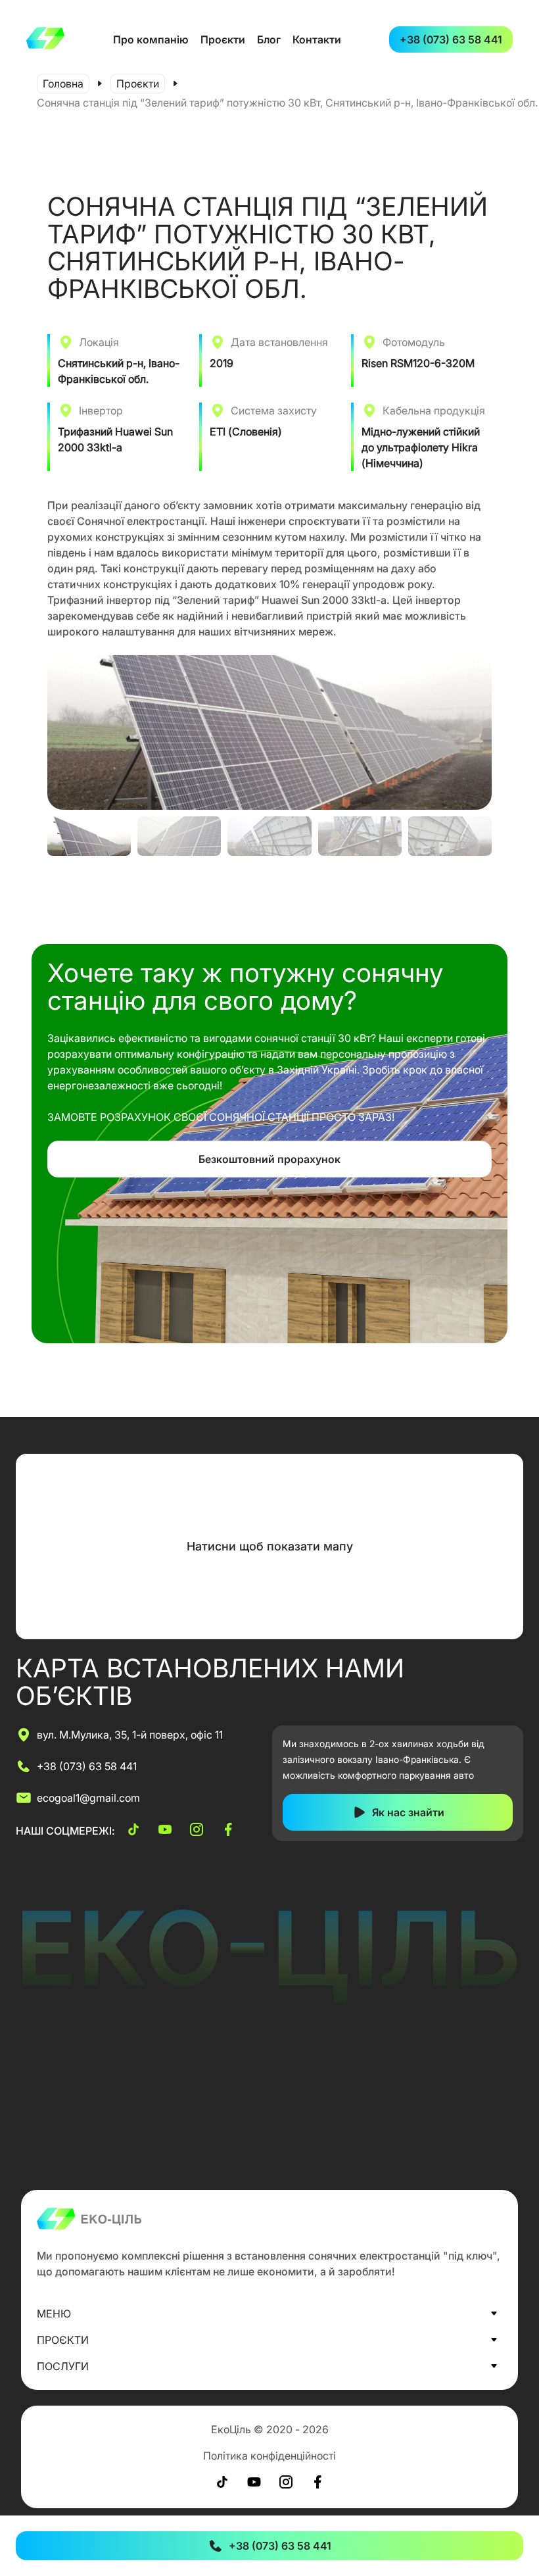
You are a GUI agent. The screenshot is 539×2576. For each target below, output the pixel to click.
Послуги (63, 2366)
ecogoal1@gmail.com (88, 1798)
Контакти (317, 39)
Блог (269, 39)
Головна (63, 84)
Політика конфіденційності (269, 2456)
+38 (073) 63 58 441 (451, 39)
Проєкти (223, 39)
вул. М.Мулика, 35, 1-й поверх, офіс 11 (130, 1735)
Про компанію (151, 39)
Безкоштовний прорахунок (269, 1159)
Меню (54, 2314)
